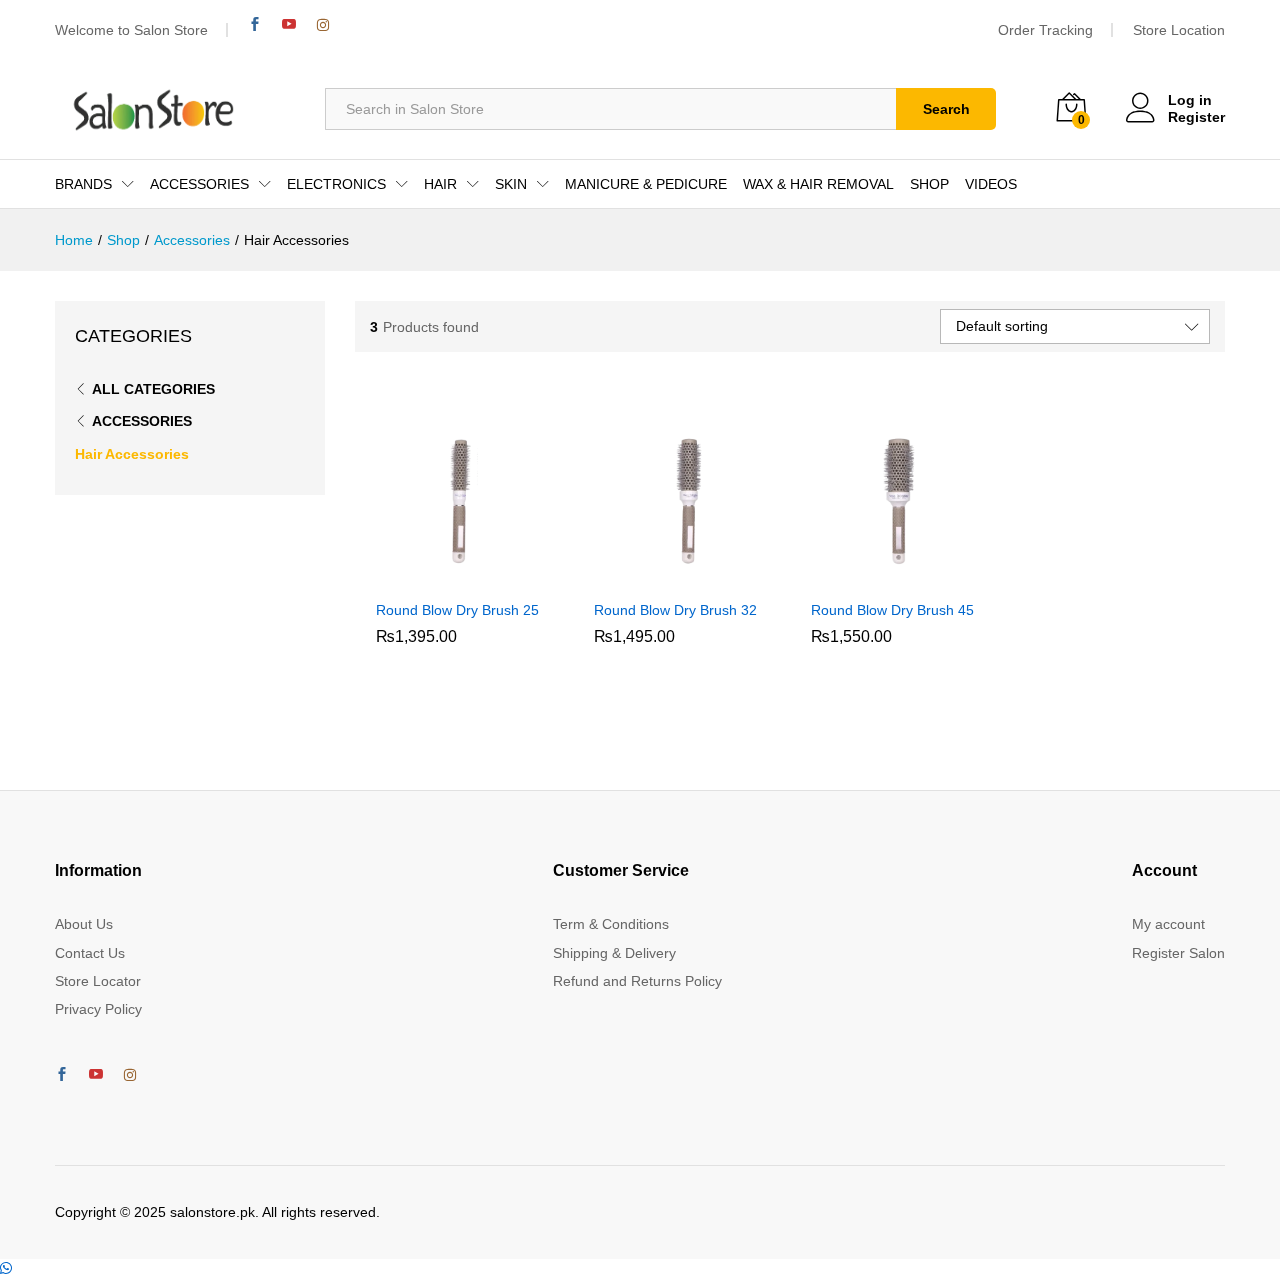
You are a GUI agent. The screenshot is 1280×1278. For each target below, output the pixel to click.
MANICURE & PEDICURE (646, 184)
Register (1196, 117)
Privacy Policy (98, 1009)
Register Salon (1178, 953)
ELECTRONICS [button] (336, 184)
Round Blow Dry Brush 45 (892, 610)
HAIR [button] (440, 184)
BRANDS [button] (83, 184)
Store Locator (98, 981)
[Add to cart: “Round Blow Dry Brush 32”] (658, 577)
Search (946, 109)
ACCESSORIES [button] (199, 184)
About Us (84, 924)
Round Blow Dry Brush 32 (675, 610)
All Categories (153, 389)
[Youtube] (289, 24)
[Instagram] (323, 25)
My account (1168, 924)
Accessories (142, 421)
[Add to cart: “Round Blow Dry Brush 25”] (441, 577)
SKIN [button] (511, 184)
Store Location (1179, 30)
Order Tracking (1045, 30)
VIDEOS (991, 184)
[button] (6, 1268)
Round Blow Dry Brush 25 (457, 610)
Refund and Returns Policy (637, 981)
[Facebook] (255, 24)
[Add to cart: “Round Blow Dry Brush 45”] (876, 577)
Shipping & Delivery (614, 953)
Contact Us (90, 953)
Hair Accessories (132, 454)
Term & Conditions (611, 924)
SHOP (929, 184)
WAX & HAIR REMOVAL (818, 184)
